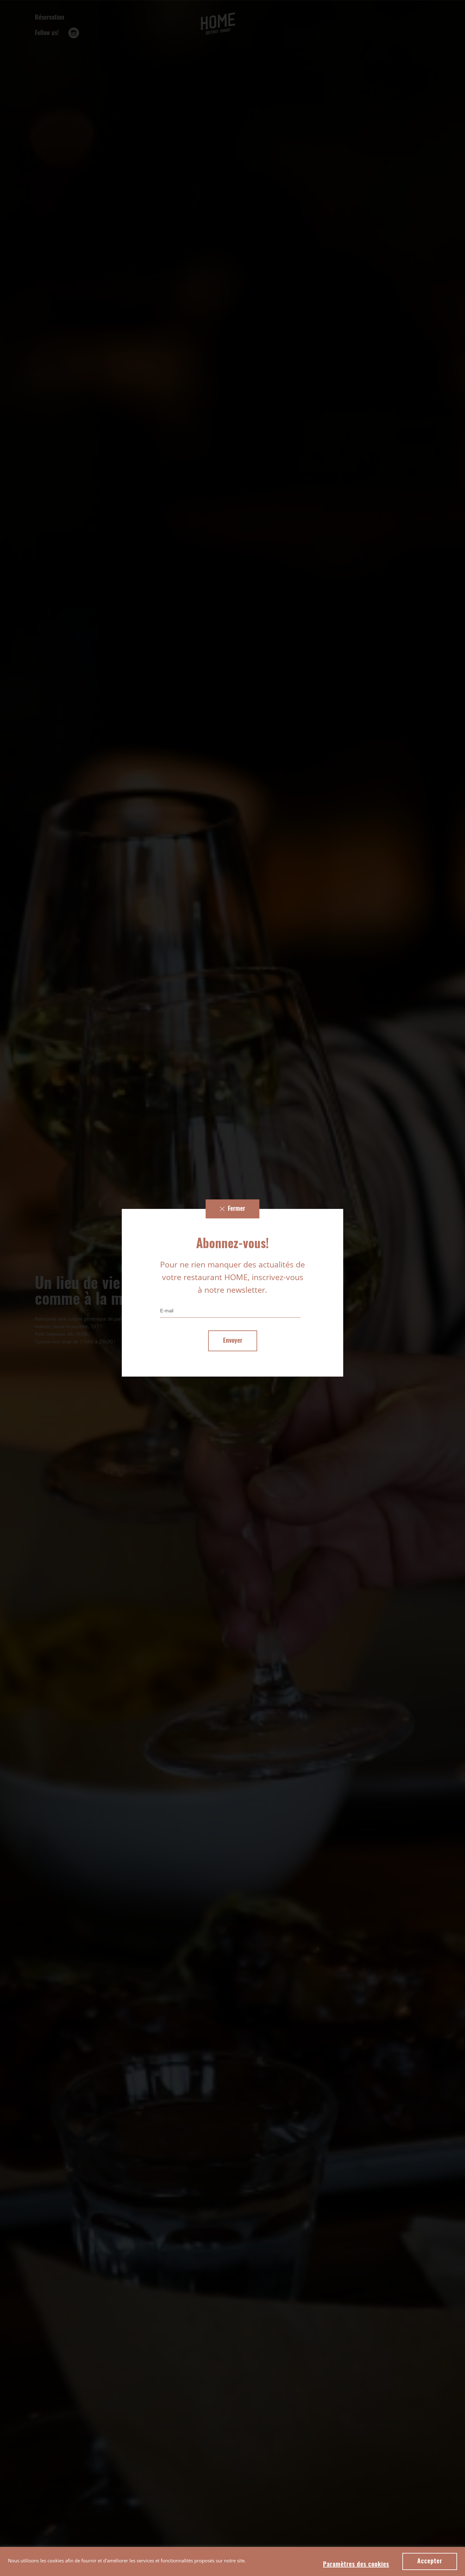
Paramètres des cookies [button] (356, 2565)
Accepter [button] (430, 2561)
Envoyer (233, 1341)
